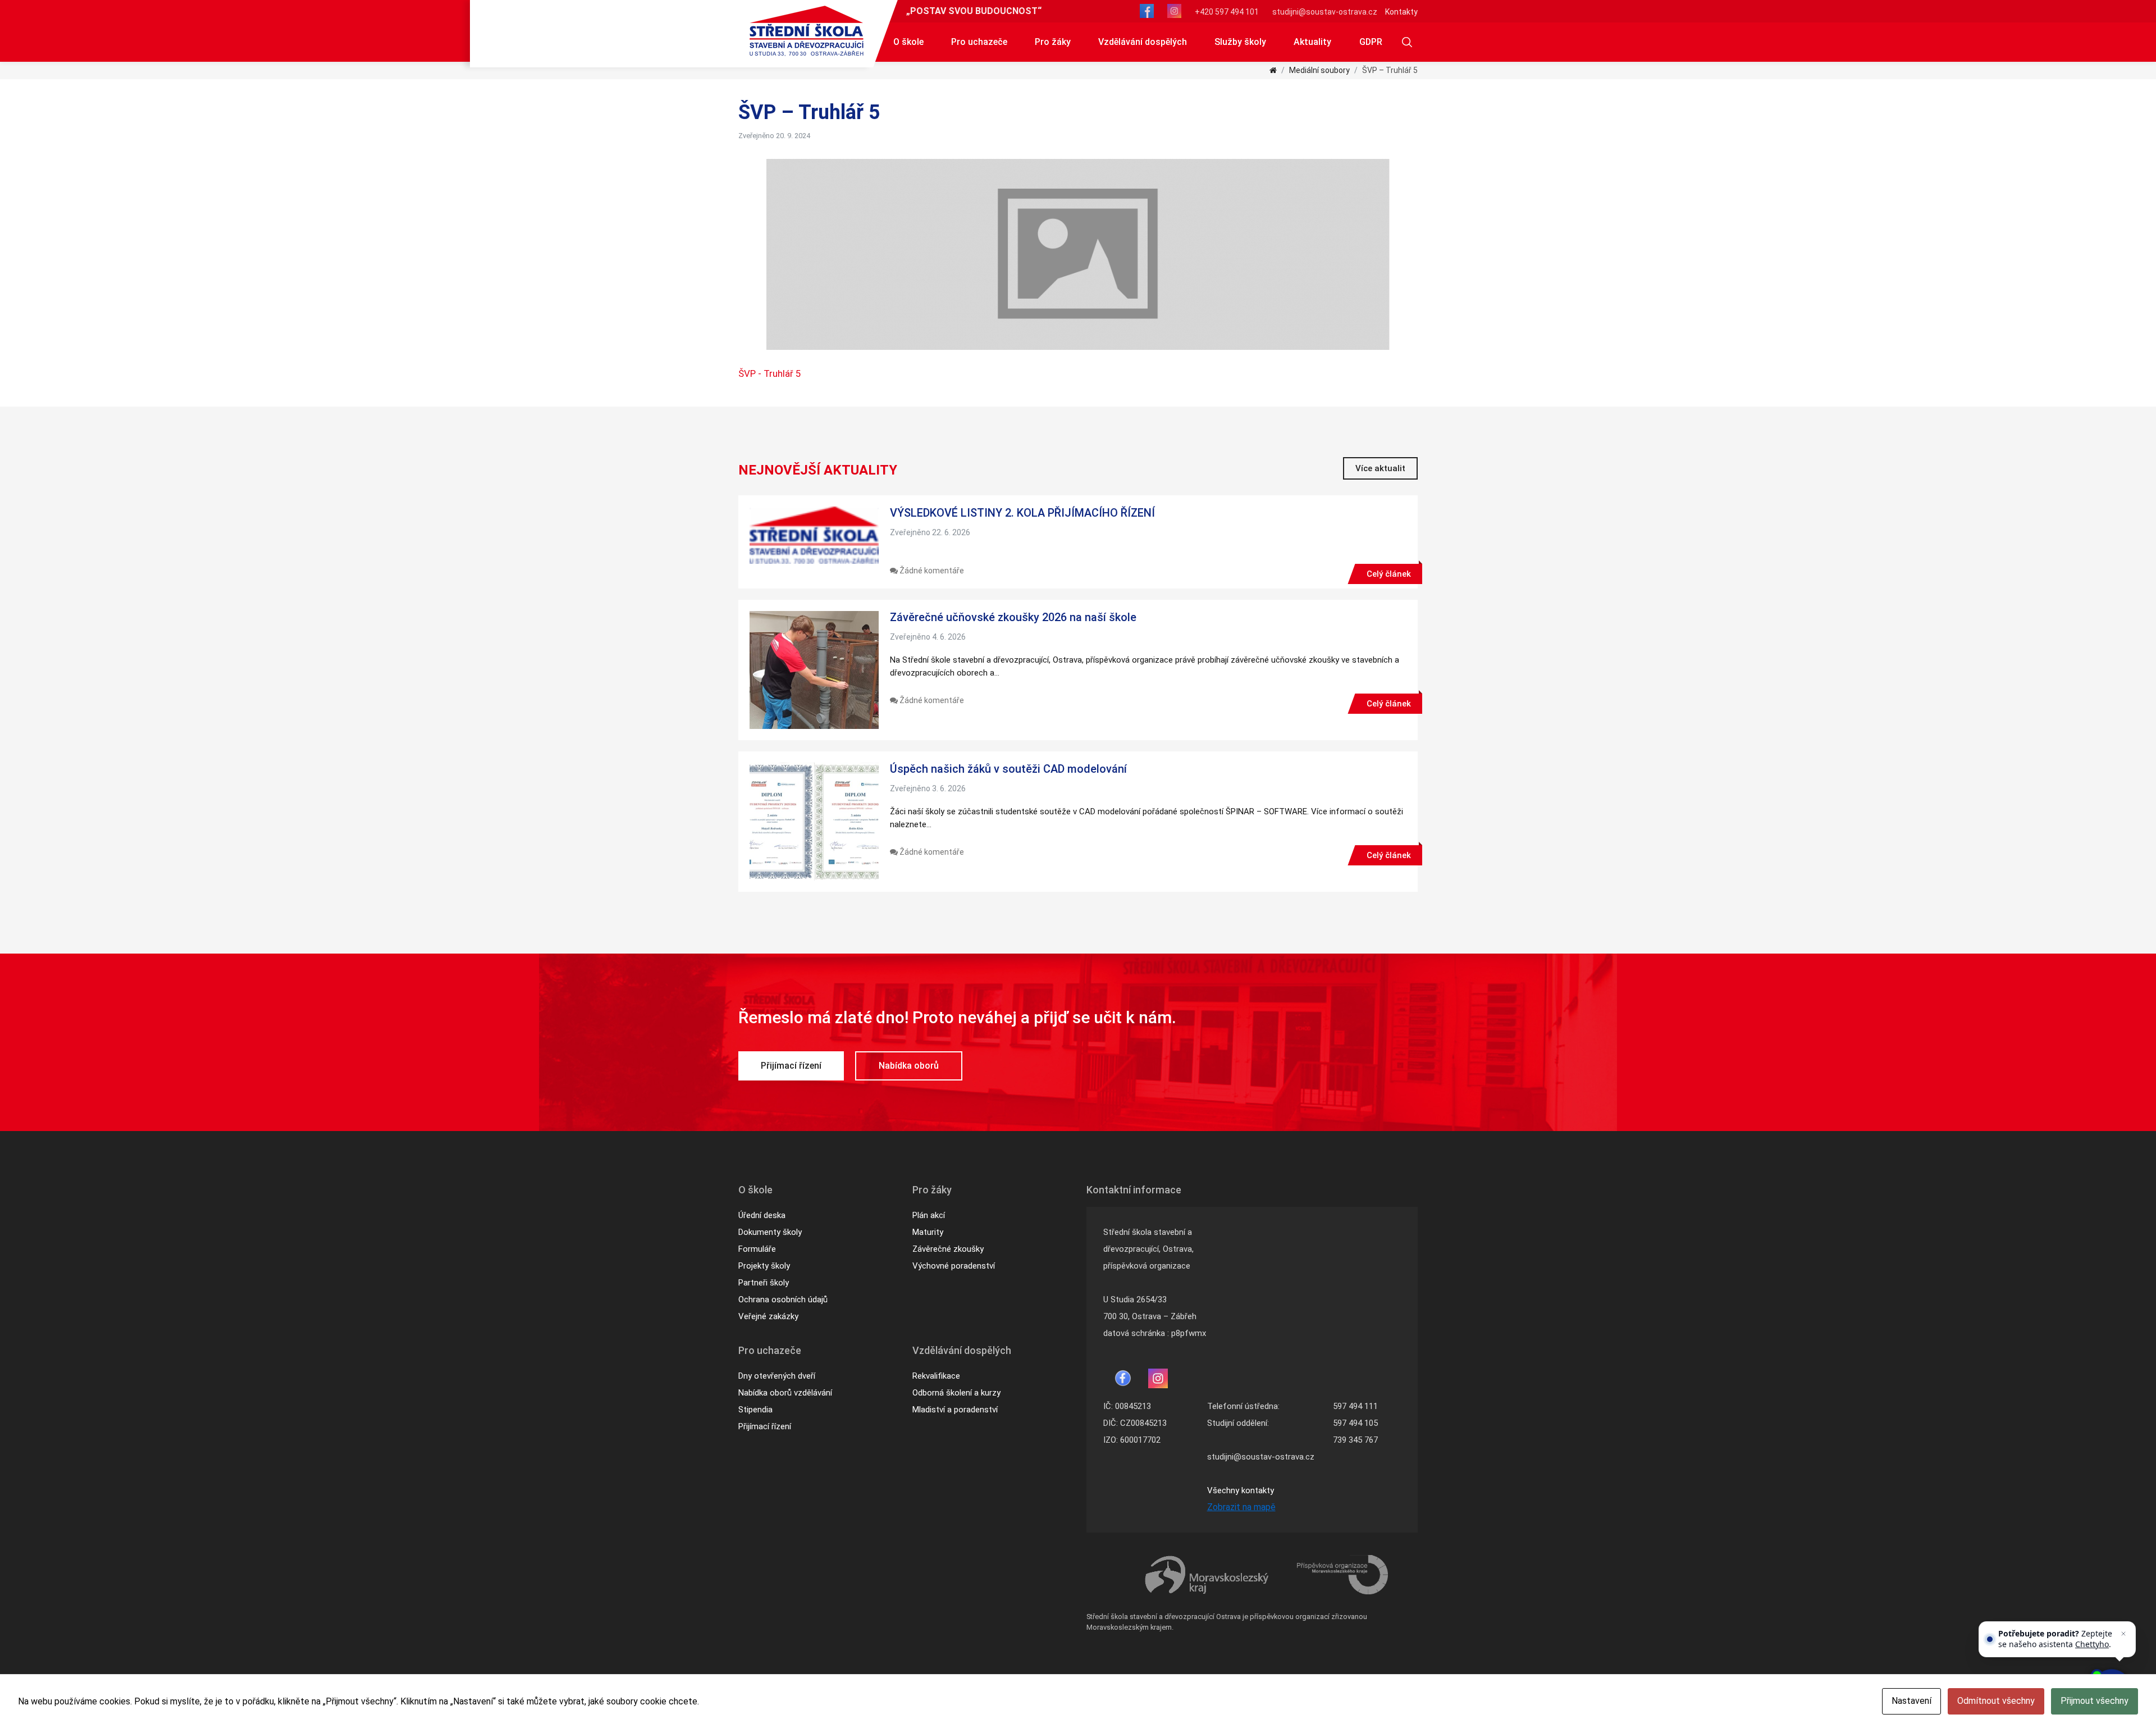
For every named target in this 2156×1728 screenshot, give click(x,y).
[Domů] (1273, 70)
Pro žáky (1053, 42)
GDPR (1371, 42)
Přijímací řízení (791, 1066)
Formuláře (757, 1249)
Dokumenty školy (770, 1232)
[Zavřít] (2123, 1634)
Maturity (928, 1232)
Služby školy (1240, 42)
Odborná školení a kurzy (956, 1393)
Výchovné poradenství (954, 1266)
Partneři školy (764, 1283)
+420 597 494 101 (1227, 12)
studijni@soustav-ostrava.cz (1325, 12)
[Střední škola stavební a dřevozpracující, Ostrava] (807, 31)
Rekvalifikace (936, 1376)
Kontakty (1401, 12)
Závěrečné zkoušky (948, 1249)
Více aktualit (1380, 468)
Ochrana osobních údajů (783, 1300)
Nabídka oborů (909, 1066)
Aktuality (1312, 42)
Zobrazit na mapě (1241, 1507)
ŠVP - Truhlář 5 (770, 373)
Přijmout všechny (2095, 1701)
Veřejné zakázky (768, 1316)
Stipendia (755, 1410)
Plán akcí (929, 1215)
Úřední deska (762, 1215)
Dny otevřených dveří (777, 1376)
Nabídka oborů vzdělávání (785, 1393)
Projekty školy (764, 1266)
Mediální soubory (1319, 70)
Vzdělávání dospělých (1143, 42)
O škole (908, 42)
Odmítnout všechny (1996, 1701)
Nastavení (1911, 1701)
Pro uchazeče (979, 42)
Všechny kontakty (1241, 1490)
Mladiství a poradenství (955, 1410)
